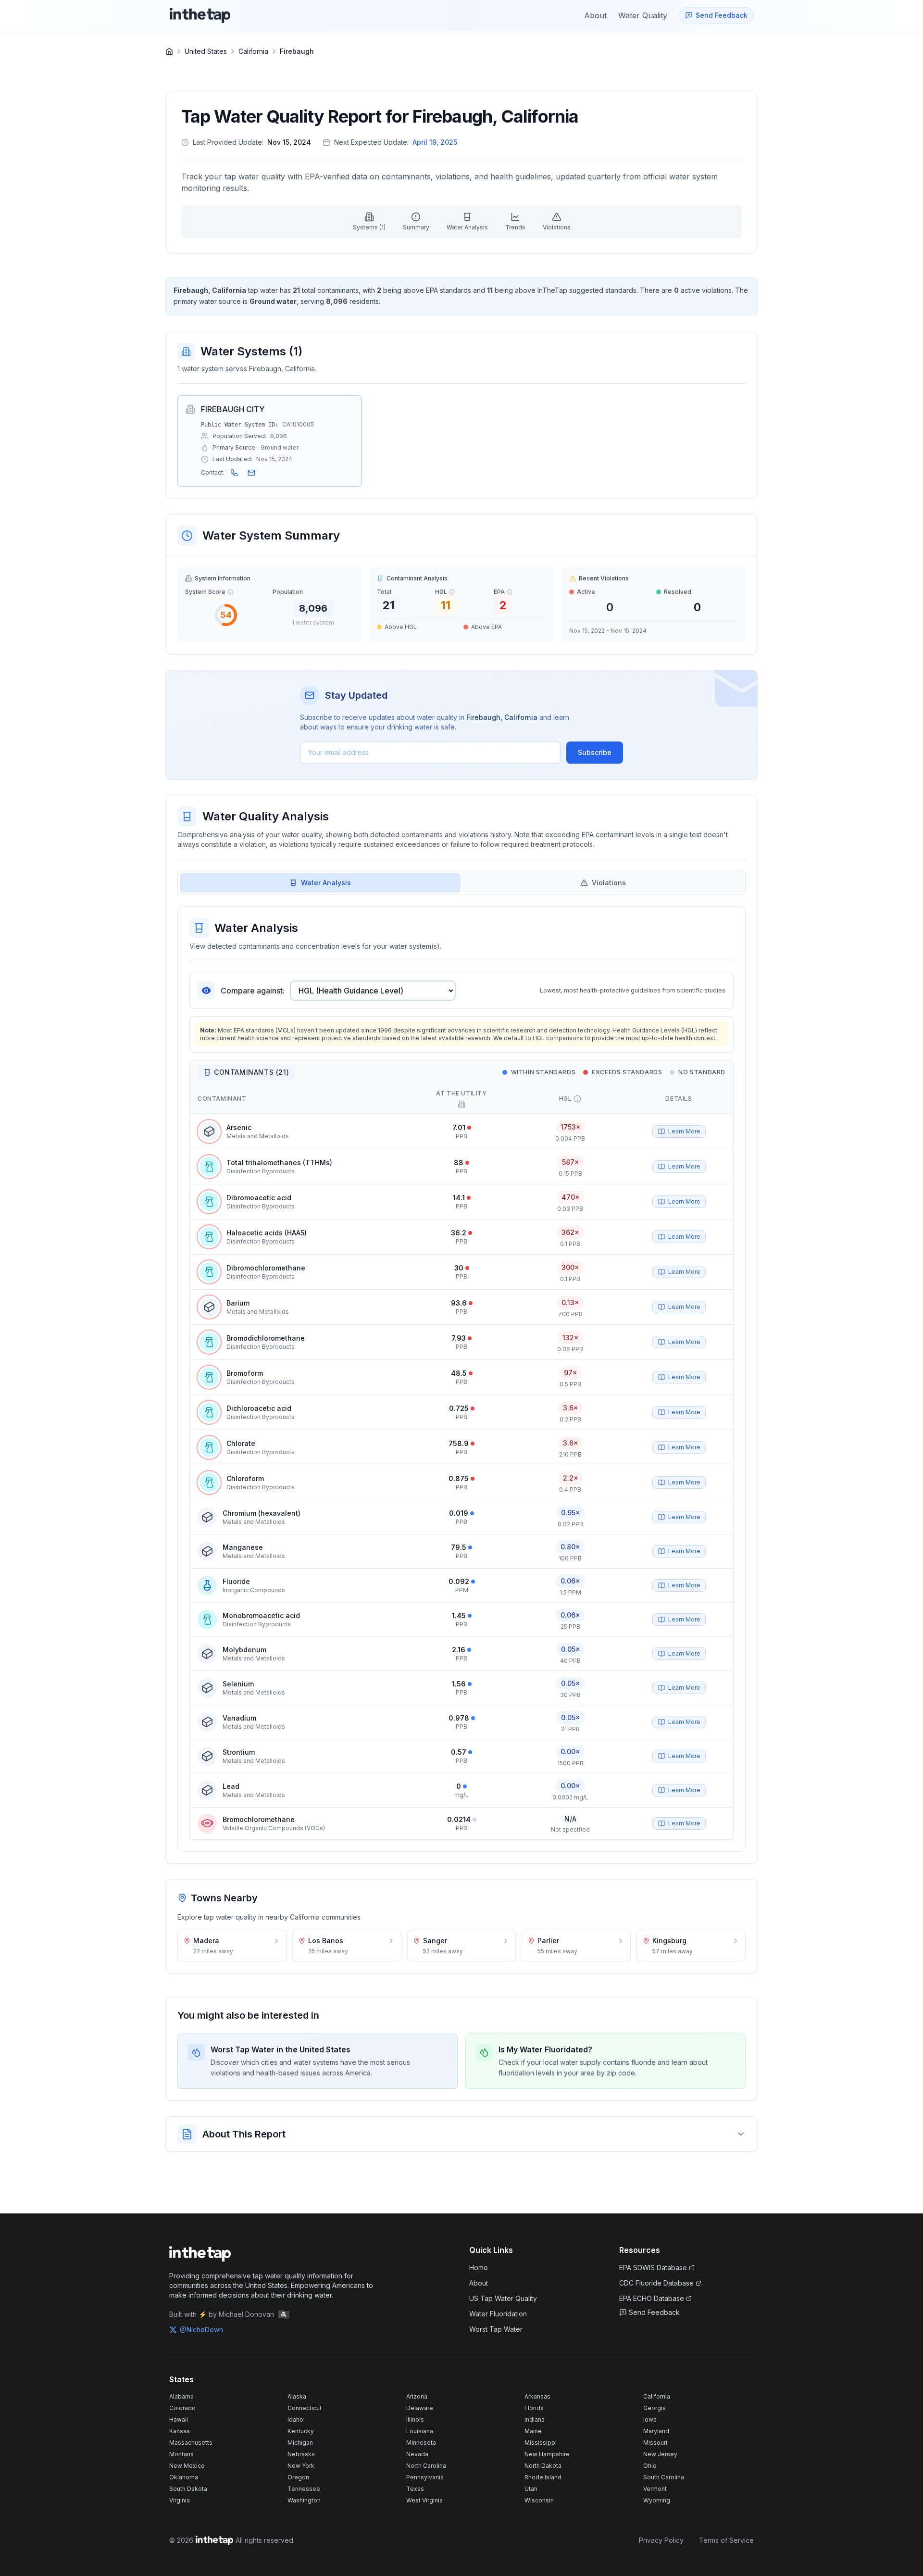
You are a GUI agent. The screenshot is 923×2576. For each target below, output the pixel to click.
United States (206, 51)
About (479, 2283)
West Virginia (424, 2500)
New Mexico (187, 2466)
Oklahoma (184, 2477)
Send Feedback (654, 2312)
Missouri (655, 2443)
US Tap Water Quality (503, 2298)
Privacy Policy (661, 2540)
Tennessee (304, 2489)
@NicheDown (201, 2330)
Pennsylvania (425, 2477)
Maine (533, 2431)
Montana (181, 2454)
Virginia (180, 2500)
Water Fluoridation (498, 2314)
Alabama (181, 2396)
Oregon (298, 2477)
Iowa (650, 2419)
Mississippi (541, 2443)
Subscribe (595, 752)
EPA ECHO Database (652, 2298)
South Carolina (664, 2477)
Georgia (655, 2408)
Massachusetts (191, 2443)
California (253, 51)
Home (479, 2268)
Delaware (420, 2408)
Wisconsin (539, 2500)
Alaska (297, 2396)
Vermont (655, 2489)
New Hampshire (547, 2454)
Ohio (650, 2466)
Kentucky (301, 2431)
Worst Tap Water (496, 2329)
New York (301, 2466)
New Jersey (660, 2454)
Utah (531, 2489)
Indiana (535, 2419)
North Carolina (426, 2466)
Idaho (295, 2419)
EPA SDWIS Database (653, 2268)
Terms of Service (726, 2540)
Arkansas (537, 2396)
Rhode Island (543, 2477)
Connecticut (305, 2408)
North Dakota (543, 2466)
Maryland (656, 2431)
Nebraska (301, 2454)
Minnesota (421, 2443)
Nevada (417, 2454)
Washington (304, 2500)
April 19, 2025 (435, 142)
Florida (534, 2408)
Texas (415, 2489)
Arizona (417, 2396)
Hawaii (179, 2419)
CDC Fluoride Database (656, 2283)
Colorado (182, 2408)
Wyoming (657, 2500)
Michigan (300, 2443)
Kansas (180, 2431)
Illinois (415, 2419)
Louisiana (420, 2431)
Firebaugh (297, 51)
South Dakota (188, 2489)
